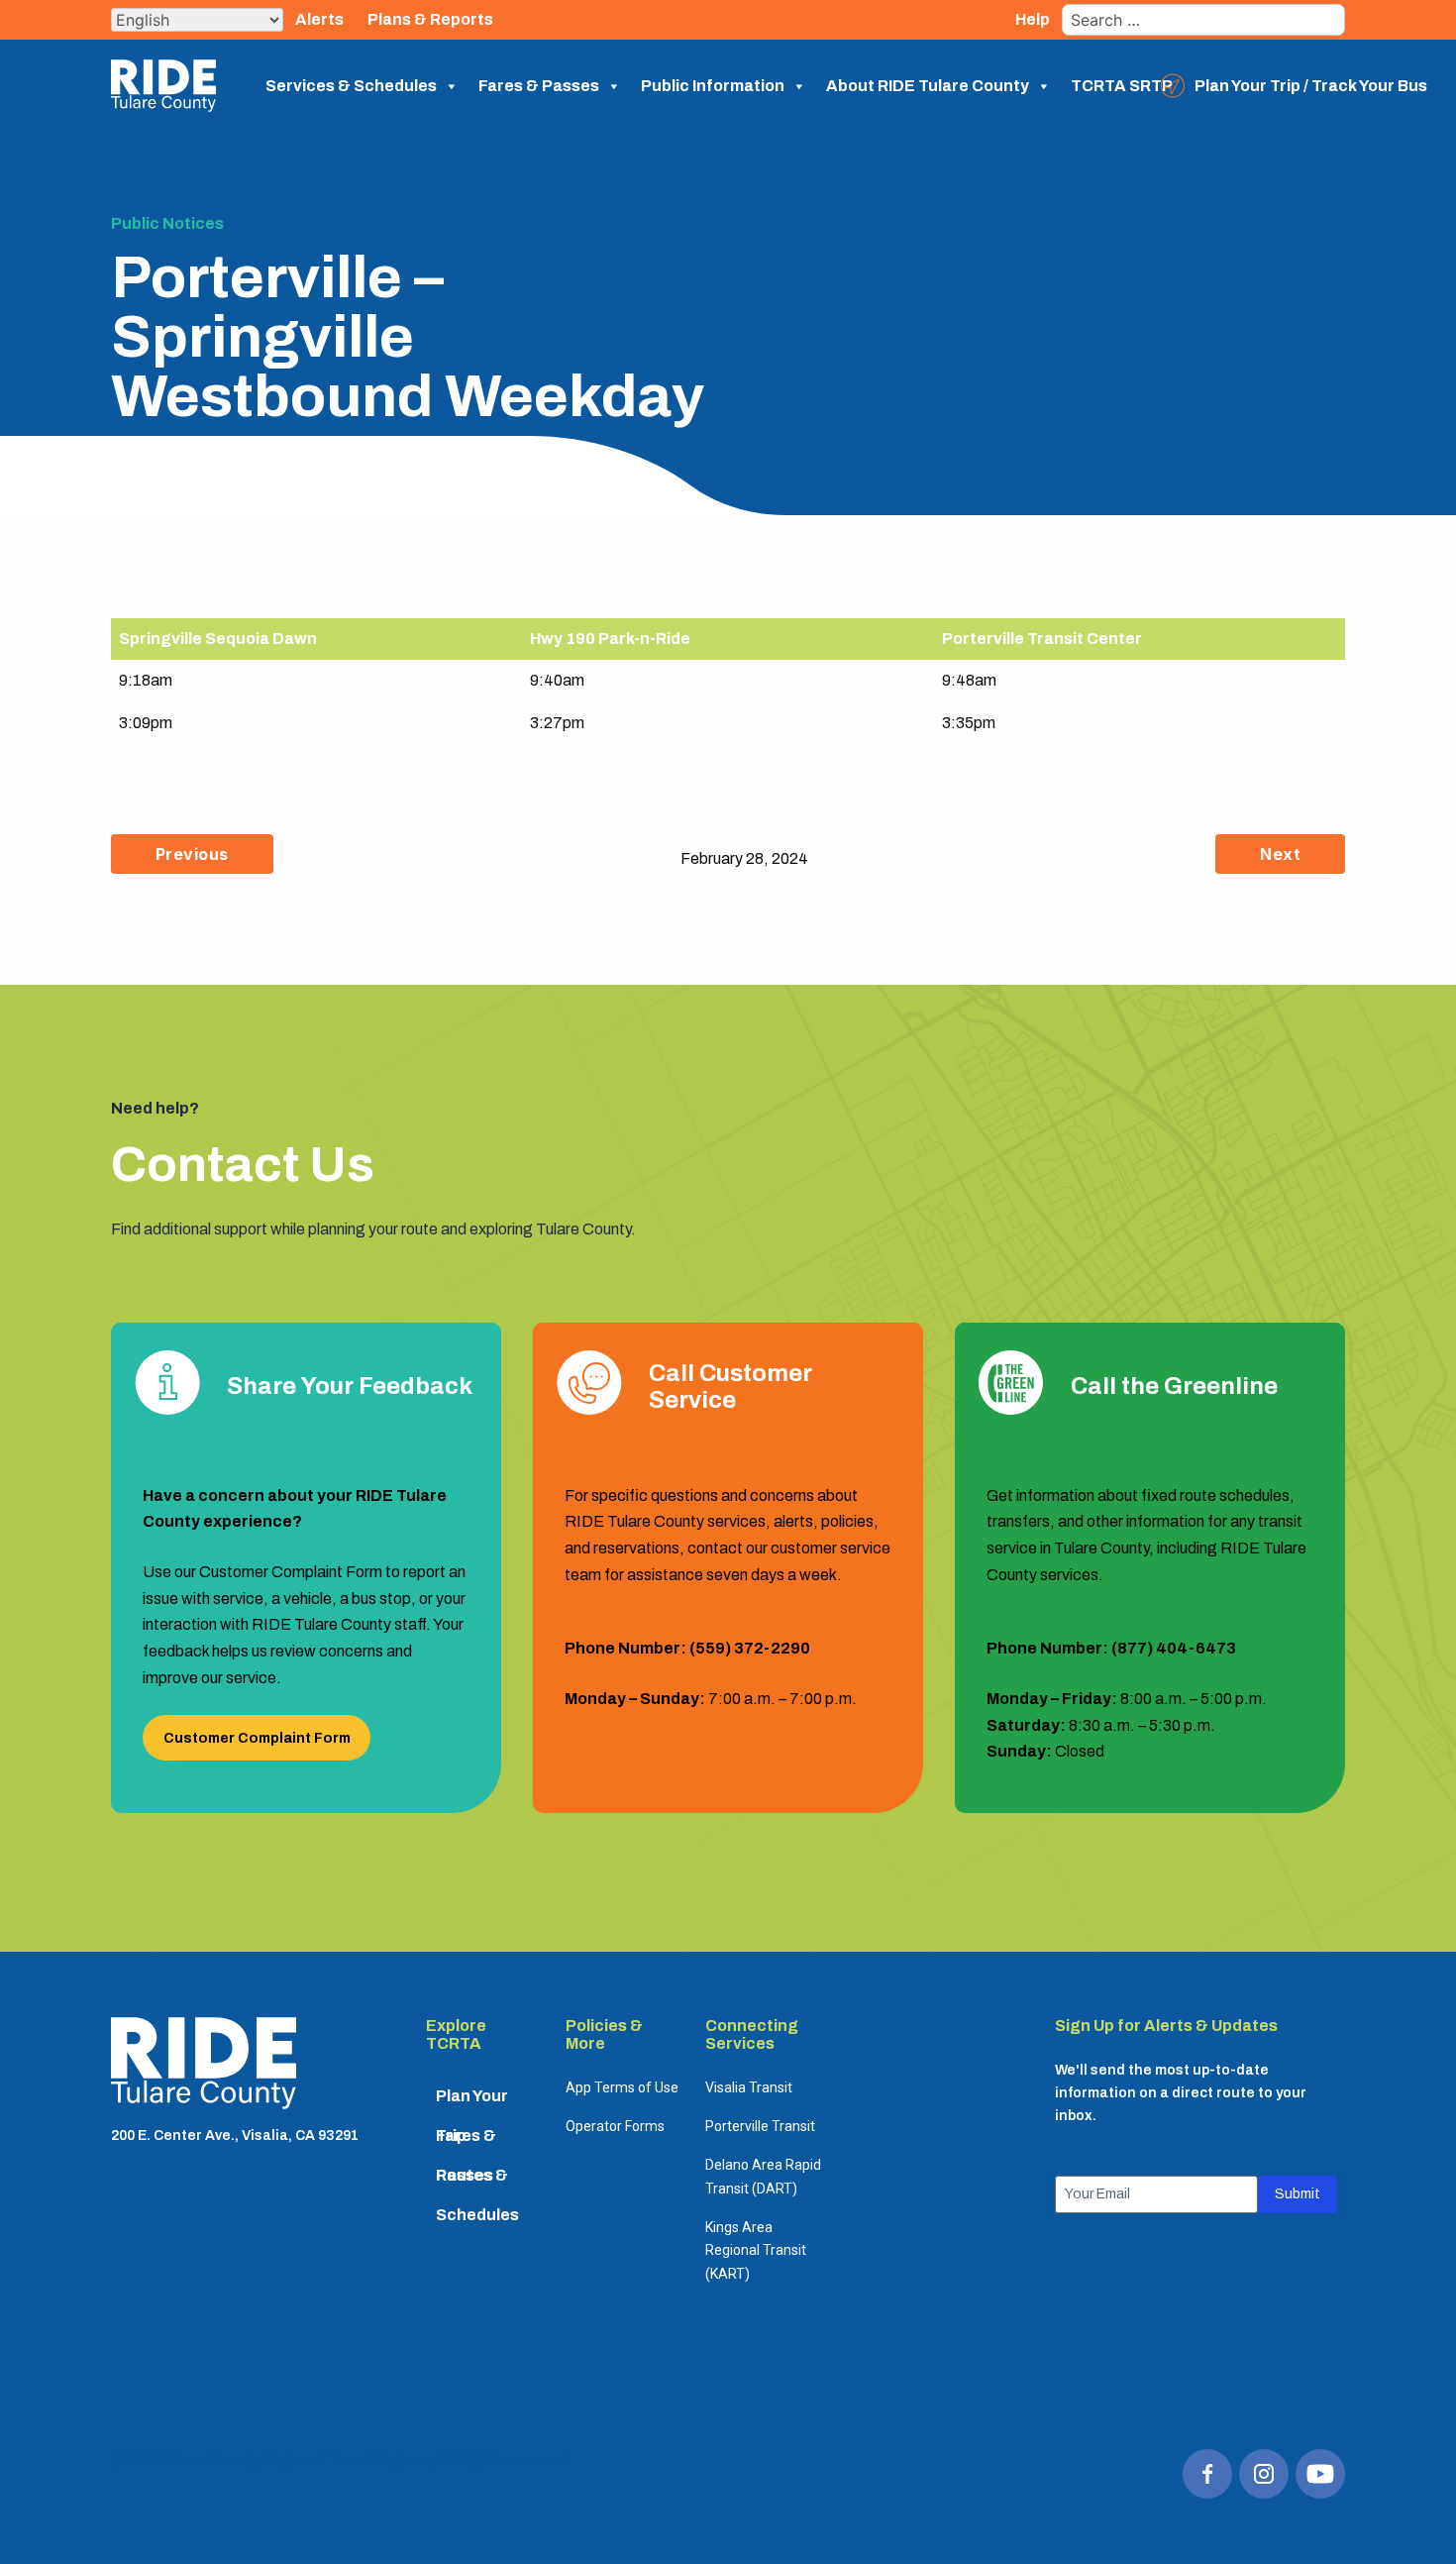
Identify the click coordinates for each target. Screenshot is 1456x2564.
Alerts (319, 19)
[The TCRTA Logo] (163, 86)
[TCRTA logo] (204, 2067)
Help (1033, 19)
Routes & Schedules (477, 2181)
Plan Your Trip (472, 2102)
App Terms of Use (622, 2087)
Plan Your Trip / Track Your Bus (1311, 86)
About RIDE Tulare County (928, 86)
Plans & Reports (430, 19)
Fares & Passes (539, 86)
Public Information (713, 86)
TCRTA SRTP (1122, 86)
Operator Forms (615, 2126)
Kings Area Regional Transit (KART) (756, 2250)
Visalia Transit (749, 2087)
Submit (1298, 2194)
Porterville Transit (760, 2126)
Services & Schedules (351, 86)
